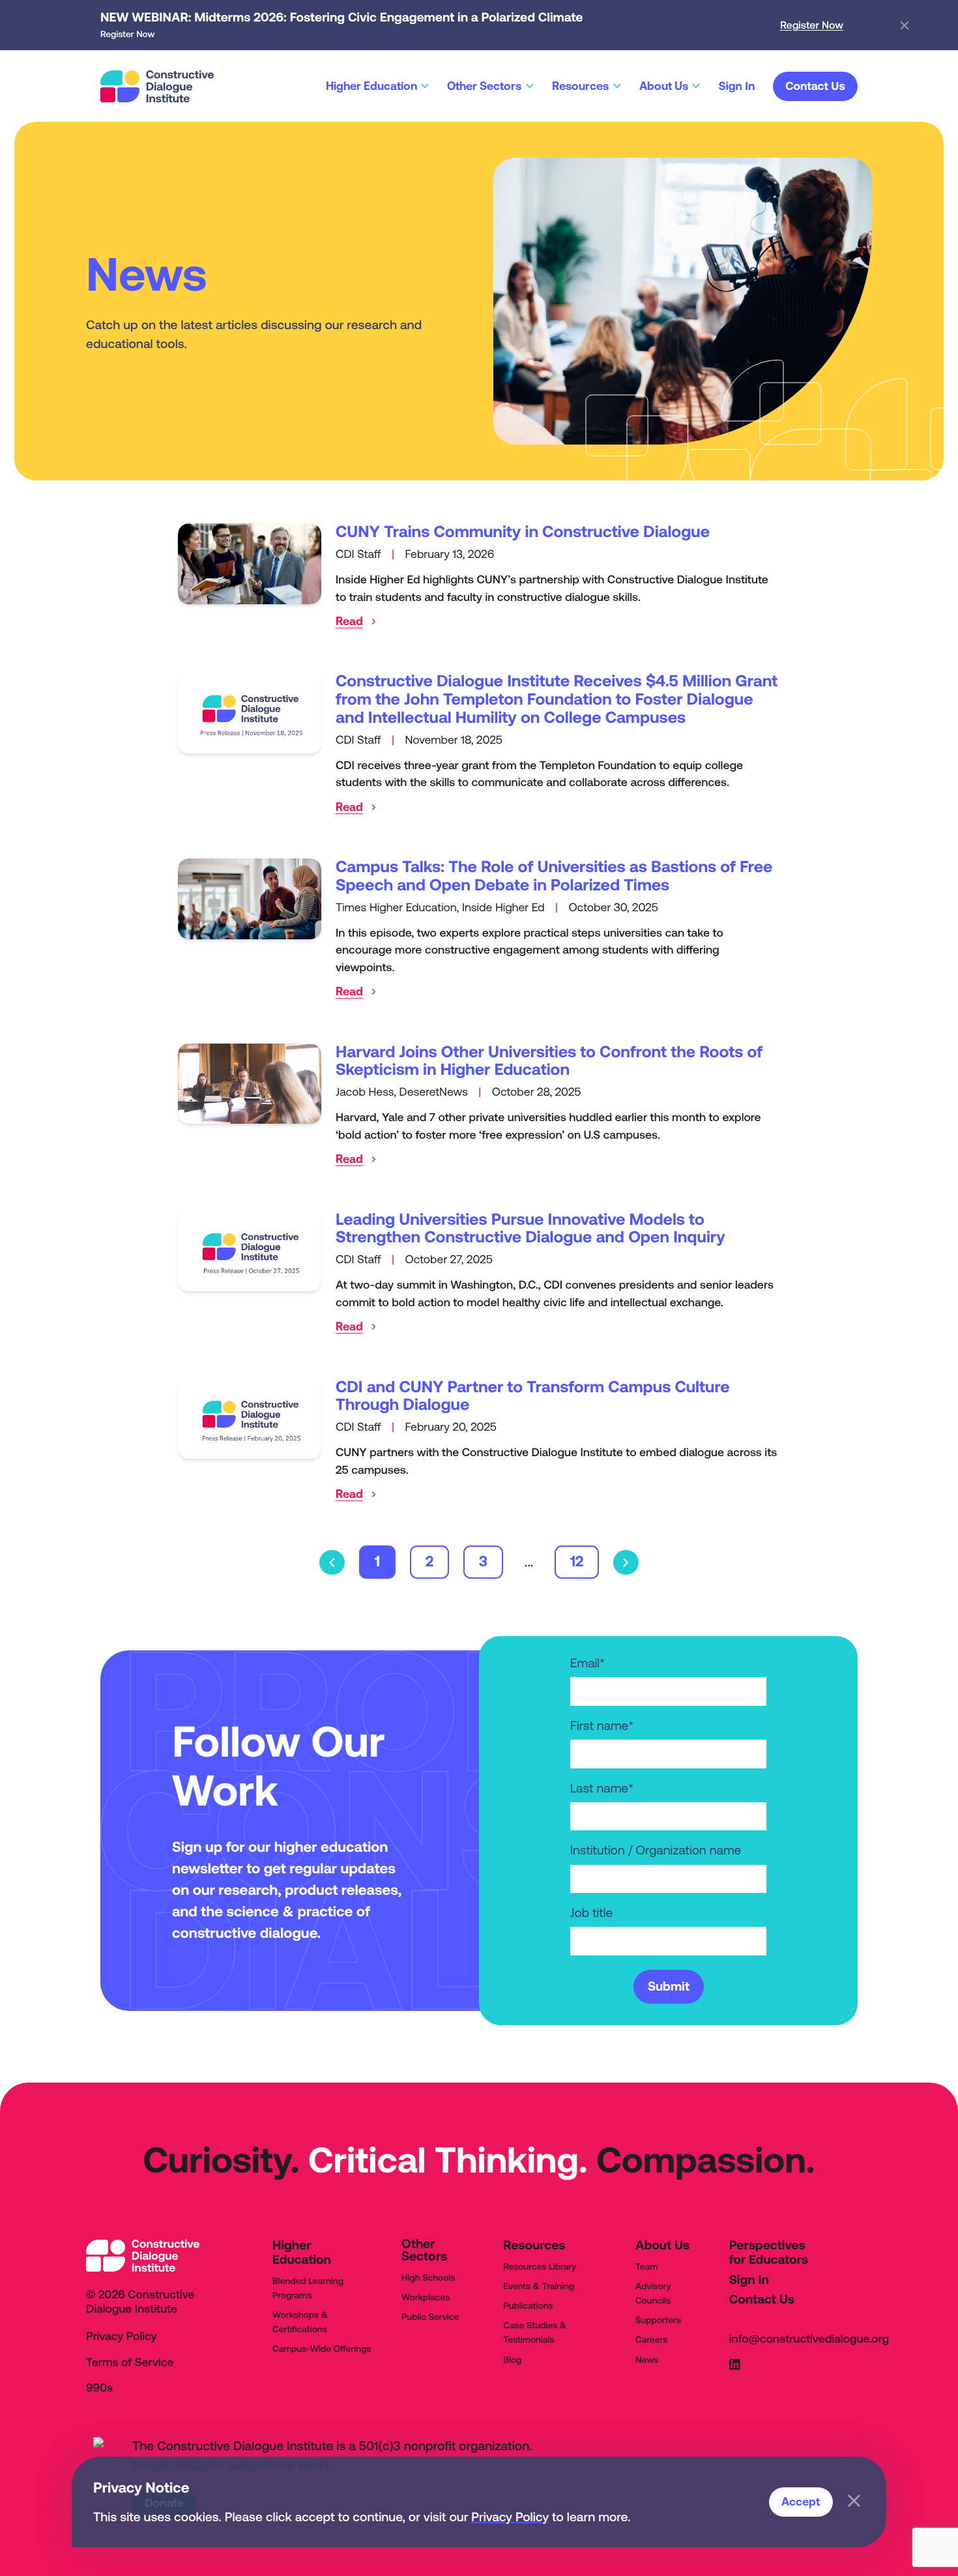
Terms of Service (130, 2363)
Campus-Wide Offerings (322, 2349)
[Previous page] (332, 1563)
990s (99, 2388)
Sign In (749, 2280)
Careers (651, 2339)
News (647, 2360)
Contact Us (762, 2300)
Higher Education (302, 2253)
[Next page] (626, 1563)
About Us (662, 2246)
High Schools (428, 2277)
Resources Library (540, 2266)
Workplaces (426, 2297)
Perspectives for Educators (769, 2253)
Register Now (812, 25)
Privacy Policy (510, 2517)
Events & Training (539, 2286)
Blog (512, 2360)
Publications (528, 2305)
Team (646, 2266)
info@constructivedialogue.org (809, 2339)
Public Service (430, 2317)
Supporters (658, 2320)
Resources (534, 2246)
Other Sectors (424, 2250)
